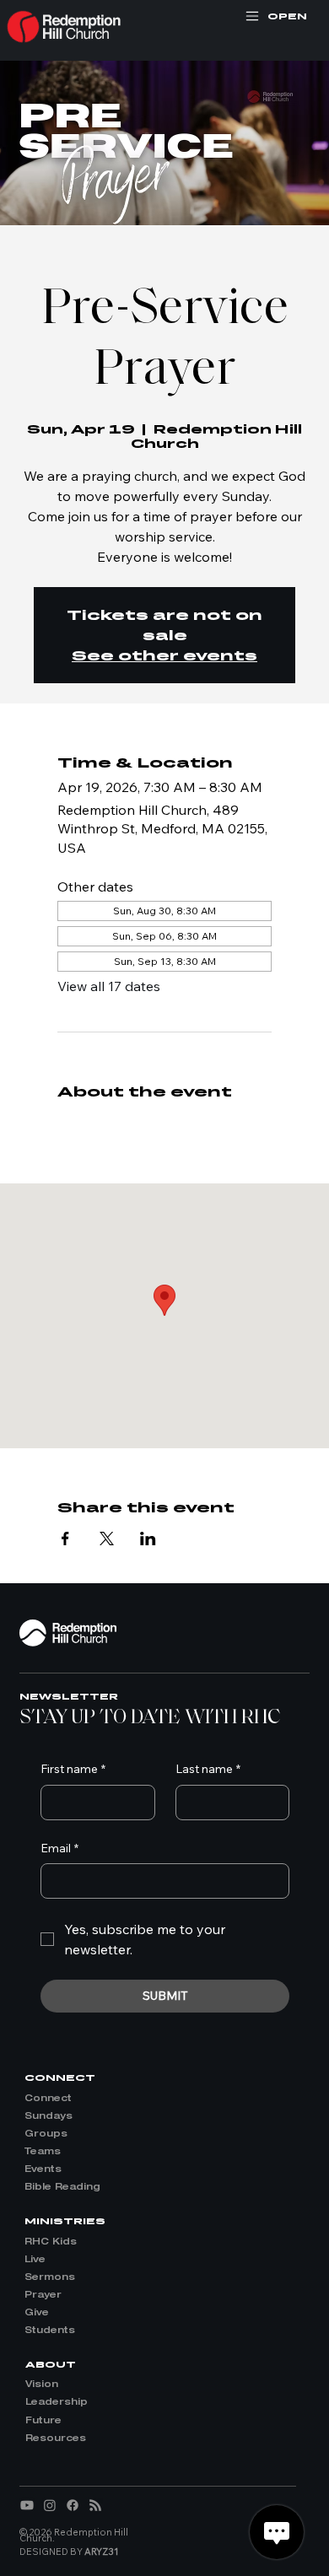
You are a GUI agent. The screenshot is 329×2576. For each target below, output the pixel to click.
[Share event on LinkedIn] (148, 1539)
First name (73, 1769)
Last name (208, 1769)
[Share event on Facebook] (65, 1539)
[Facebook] (73, 2505)
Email (59, 1848)
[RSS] (95, 2505)
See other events (164, 655)
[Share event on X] (107, 1539)
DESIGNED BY (69, 2552)
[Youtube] (27, 2505)
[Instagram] (50, 2505)
